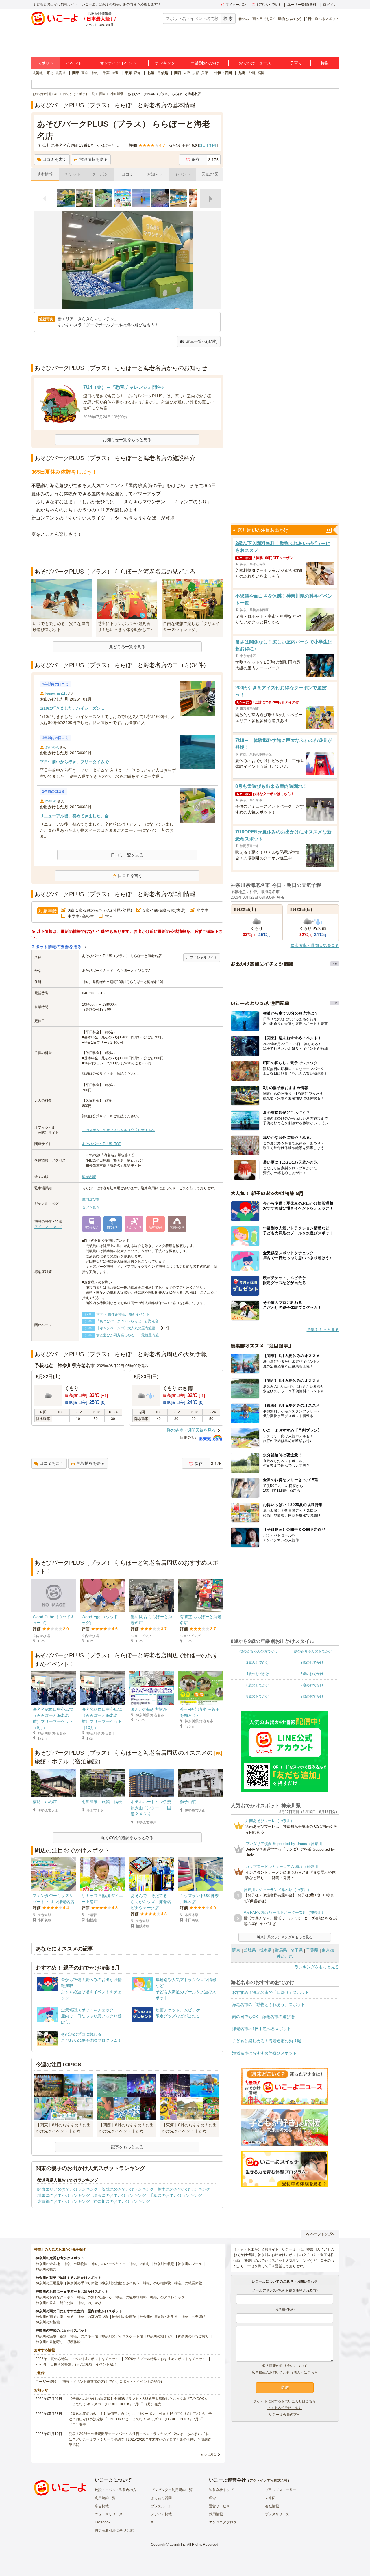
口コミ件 (208, 146)
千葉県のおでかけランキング (176, 2195)
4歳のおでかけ (258, 1674)
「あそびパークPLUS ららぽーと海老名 (127, 1321)
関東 (76, 73)
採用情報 (216, 2514)
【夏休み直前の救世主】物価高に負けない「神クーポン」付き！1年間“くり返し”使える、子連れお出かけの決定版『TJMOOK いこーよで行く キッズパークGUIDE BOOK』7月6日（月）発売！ (140, 2419)
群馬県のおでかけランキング (64, 2195)
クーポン (100, 174)
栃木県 (265, 1950)
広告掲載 (102, 2506)
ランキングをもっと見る (317, 1967)
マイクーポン (236, 5)
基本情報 (45, 174)
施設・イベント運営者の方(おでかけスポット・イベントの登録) (112, 2382)
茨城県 (250, 1950)
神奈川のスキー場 (84, 2336)
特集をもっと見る (323, 1330)
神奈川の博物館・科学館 (159, 2317)
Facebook (103, 2522)
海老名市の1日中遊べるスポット (262, 2029)
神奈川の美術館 (193, 2317)
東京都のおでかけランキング (64, 2201)
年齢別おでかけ (205, 63)
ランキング (165, 63)
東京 (85, 73)
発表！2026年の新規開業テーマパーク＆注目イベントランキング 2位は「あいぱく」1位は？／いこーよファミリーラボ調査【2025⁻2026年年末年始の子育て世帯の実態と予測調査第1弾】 (140, 2439)
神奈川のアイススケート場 (122, 2336)
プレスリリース (277, 2514)
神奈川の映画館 (124, 2317)
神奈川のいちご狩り (193, 2336)
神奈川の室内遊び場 (93, 2317)
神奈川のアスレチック (167, 2297)
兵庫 (205, 73)
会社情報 (272, 2506)
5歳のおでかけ (312, 1674)
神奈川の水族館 (48, 2322)
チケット (73, 174)
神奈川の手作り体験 (82, 2283)
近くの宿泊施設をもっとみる (127, 1838)
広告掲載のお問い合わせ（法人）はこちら (285, 2372)
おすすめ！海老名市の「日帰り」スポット (271, 1992)
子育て (296, 63)
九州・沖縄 (247, 73)
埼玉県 (297, 1950)
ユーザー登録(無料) (302, 5)
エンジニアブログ (223, 2522)
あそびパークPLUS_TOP (102, 1144)
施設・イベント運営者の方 (116, 2490)
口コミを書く (55, 159)
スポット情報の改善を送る (57, 947)
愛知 (137, 73)
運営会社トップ (221, 2490)
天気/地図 (210, 174)
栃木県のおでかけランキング (184, 2189)
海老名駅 (89, 1177)
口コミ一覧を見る (127, 855)
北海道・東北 (43, 73)
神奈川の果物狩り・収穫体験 (58, 2342)
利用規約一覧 (105, 2498)
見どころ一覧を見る (127, 647)
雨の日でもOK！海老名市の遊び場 (263, 2017)
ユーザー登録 (46, 2382)
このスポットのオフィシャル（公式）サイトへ (119, 1130)
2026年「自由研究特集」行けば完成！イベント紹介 (76, 2364)
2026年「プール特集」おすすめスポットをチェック (165, 2359)
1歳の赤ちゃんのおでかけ (312, 1651)
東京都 (328, 1950)
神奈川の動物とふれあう (121, 2283)
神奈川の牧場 (164, 2264)
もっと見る (209, 2454)
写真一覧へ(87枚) (202, 341)
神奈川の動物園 (75, 2264)
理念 (212, 2498)
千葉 (106, 73)
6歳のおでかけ (258, 1685)
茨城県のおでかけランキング (128, 2189)
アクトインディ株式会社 (269, 2480)
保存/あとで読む (269, 5)
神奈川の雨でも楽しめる (55, 2317)
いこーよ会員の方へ (285, 2415)
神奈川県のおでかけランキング (122, 2201)
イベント (74, 63)
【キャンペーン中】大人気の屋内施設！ (127, 1328)
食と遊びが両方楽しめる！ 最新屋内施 (127, 1335)
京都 (196, 73)
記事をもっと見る (127, 2147)
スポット (45, 63)
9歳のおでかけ (312, 1696)
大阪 (187, 73)
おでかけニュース (255, 63)
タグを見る (91, 1207)
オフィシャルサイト (202, 958)
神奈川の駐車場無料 (131, 2297)
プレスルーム (161, 2506)
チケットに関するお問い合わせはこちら (285, 2401)
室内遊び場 (91, 1199)
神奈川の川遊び (89, 2303)
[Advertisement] (127, 553)
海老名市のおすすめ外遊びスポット (264, 2053)
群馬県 (281, 1950)
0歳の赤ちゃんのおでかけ (258, 1651)
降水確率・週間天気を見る (191, 1430)
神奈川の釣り (140, 2264)
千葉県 (312, 1950)
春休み (244, 19)
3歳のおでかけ (312, 1663)
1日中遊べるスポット (322, 19)
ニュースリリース (109, 2514)
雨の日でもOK (263, 19)
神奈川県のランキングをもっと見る (285, 1937)
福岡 (261, 73)
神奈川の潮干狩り (160, 2336)
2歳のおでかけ (258, 1663)
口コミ (127, 174)
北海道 (61, 73)
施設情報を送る (94, 159)
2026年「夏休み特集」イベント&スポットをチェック (77, 2359)
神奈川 (95, 73)
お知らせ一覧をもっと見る (127, 440)
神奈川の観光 (46, 2269)
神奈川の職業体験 (188, 2283)
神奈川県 (285, 1956)
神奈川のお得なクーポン (55, 2297)
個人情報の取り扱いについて (285, 2366)
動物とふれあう (290, 19)
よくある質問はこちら (285, 2408)
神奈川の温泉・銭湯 (51, 2336)
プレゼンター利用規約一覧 (172, 2490)
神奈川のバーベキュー (108, 2264)
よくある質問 (161, 2498)
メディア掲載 (161, 2514)
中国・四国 (223, 73)
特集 (325, 63)
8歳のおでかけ (258, 1696)
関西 (178, 73)
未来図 (270, 2498)
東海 (128, 73)
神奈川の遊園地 (48, 2264)
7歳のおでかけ (312, 1685)
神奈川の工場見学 (49, 2283)
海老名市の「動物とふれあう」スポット (269, 2004)
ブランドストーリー (281, 2490)
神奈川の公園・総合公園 (55, 2303)
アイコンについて (48, 1227)
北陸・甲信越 (158, 73)
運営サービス (219, 2506)
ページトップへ (323, 2234)
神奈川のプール (190, 2264)
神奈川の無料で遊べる (95, 2297)
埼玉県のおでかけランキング (120, 2195)
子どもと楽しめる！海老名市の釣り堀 (267, 2041)
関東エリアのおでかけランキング (68, 2189)
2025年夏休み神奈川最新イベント (123, 1314)
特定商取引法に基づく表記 (116, 2530)
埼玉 (115, 73)
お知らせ (155, 174)
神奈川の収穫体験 (157, 2283)
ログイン (330, 5)
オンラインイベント (118, 63)
